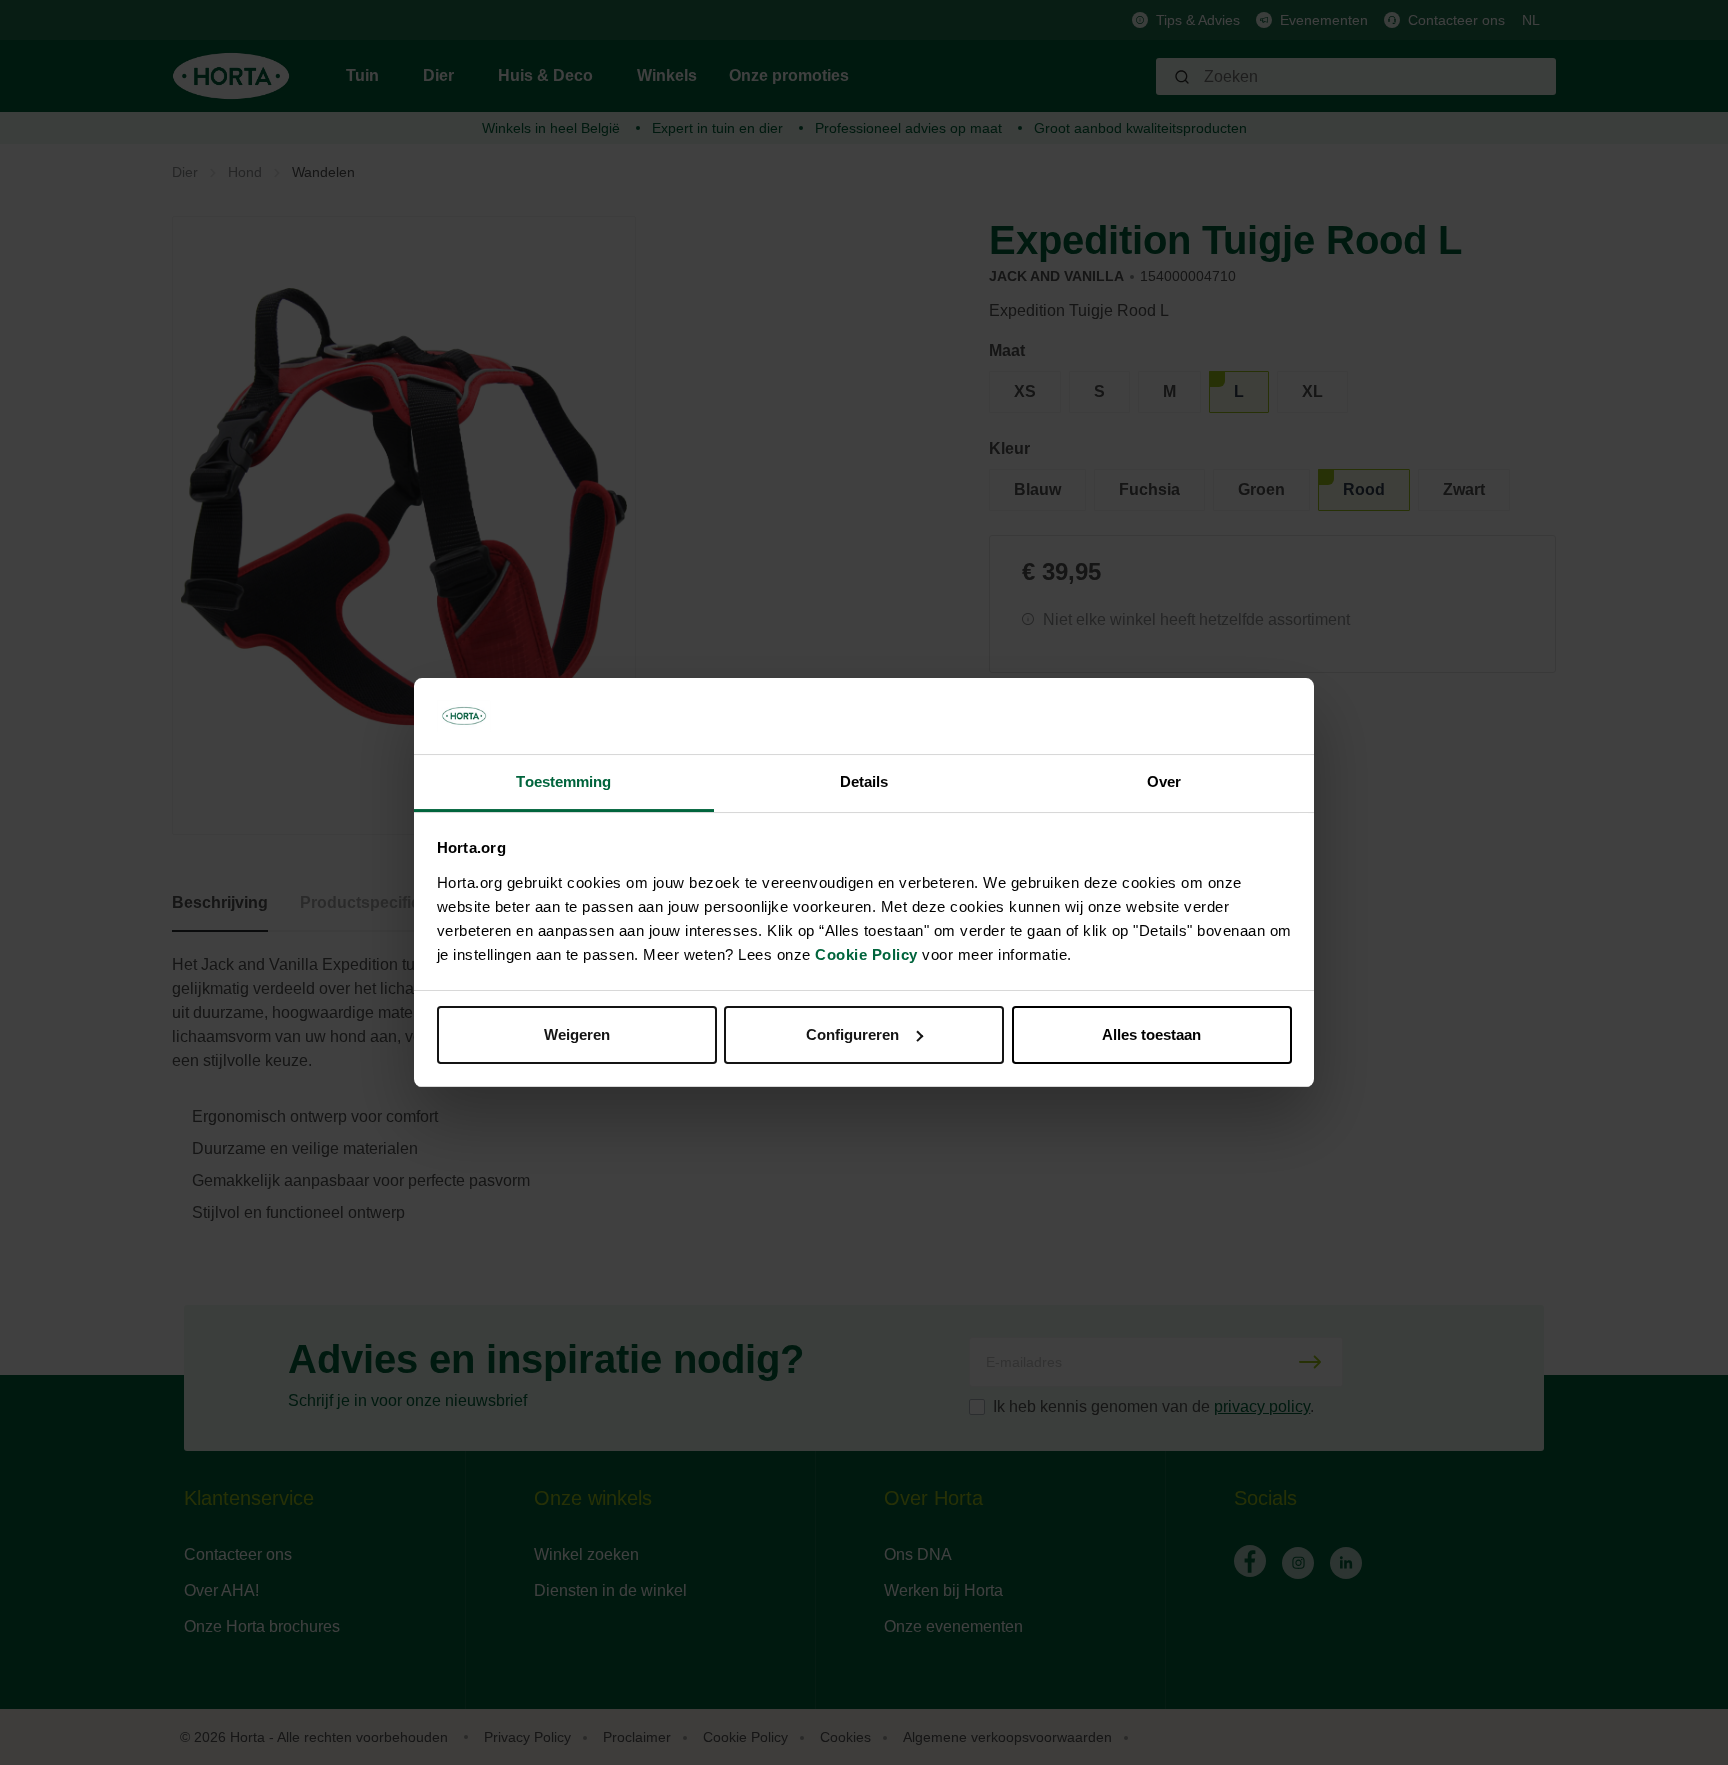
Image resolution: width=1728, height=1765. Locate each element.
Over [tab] (1164, 781)
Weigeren (577, 1034)
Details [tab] (864, 781)
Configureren (852, 1034)
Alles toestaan (1151, 1034)
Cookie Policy (866, 954)
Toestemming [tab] (563, 781)
